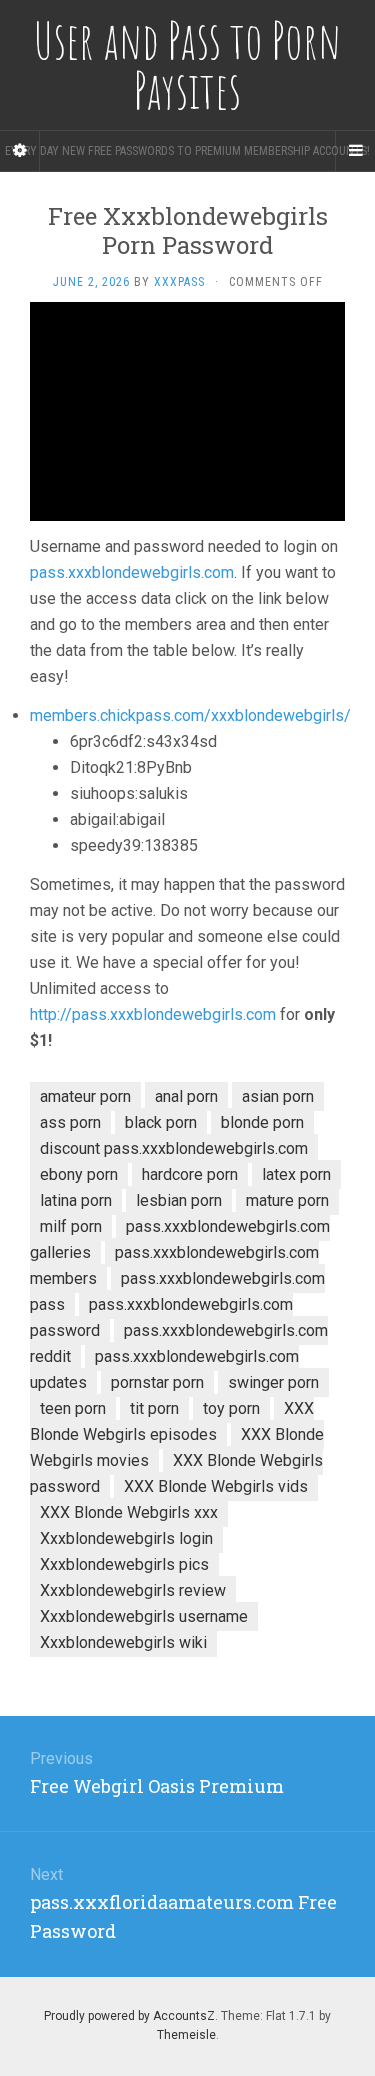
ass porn (70, 1122)
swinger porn (273, 1382)
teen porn (73, 1408)
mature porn (287, 1200)
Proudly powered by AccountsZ (129, 2016)
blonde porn (262, 1122)
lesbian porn (179, 1200)
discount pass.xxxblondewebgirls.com (174, 1148)
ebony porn (79, 1174)
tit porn (154, 1408)
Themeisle (186, 2035)
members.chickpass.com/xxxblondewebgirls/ (190, 715)
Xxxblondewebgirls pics (124, 1564)
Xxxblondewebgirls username (144, 1616)
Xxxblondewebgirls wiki (123, 1642)
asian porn (278, 1096)
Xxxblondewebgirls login (126, 1538)
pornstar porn (157, 1382)
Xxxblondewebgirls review (133, 1590)
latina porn (76, 1200)
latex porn (296, 1174)
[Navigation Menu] (355, 151)
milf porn (71, 1226)
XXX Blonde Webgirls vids (216, 1486)
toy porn (231, 1408)
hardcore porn (190, 1174)
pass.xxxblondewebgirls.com (132, 572)
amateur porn (85, 1096)
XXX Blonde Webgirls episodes (172, 1421)
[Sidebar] (20, 151)
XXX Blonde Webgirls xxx (129, 1512)
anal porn (186, 1096)
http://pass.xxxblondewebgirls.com (153, 1014)
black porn (161, 1122)
